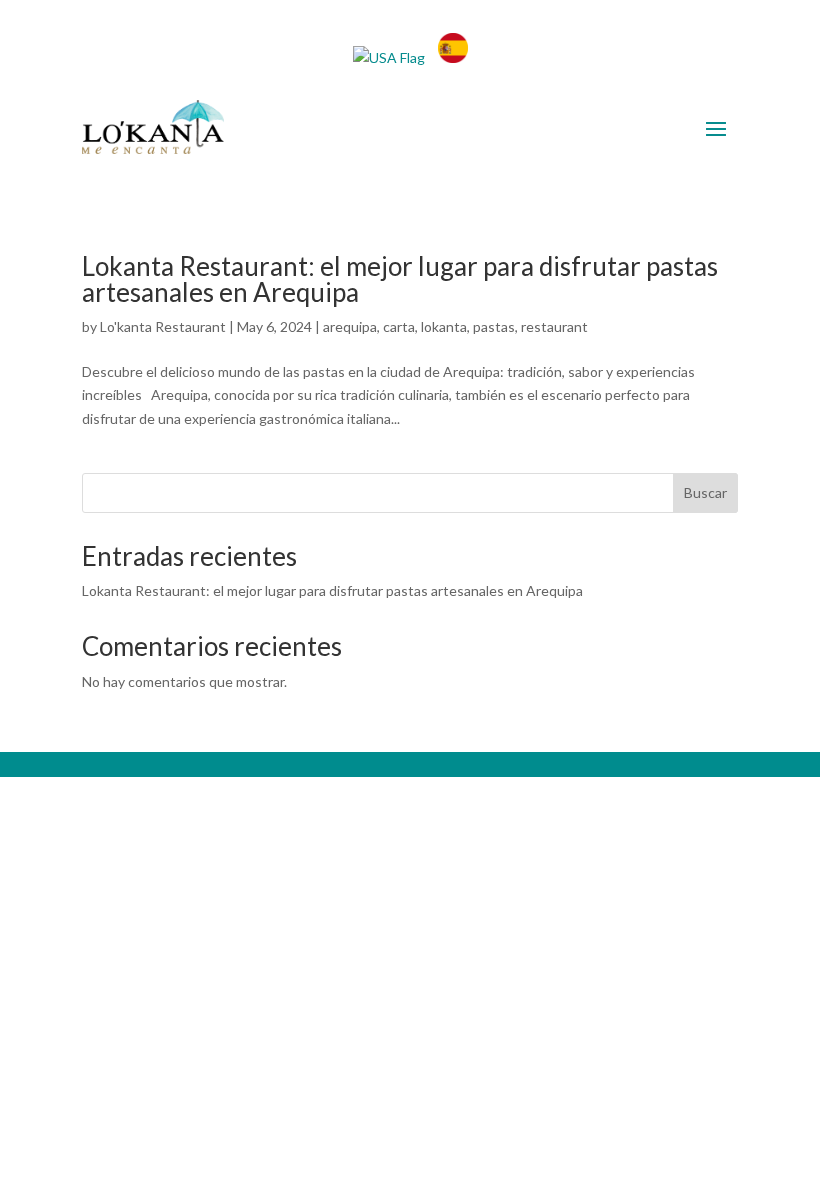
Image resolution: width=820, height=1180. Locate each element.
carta (399, 326)
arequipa (350, 326)
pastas (494, 326)
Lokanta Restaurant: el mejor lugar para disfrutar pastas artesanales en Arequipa (400, 279)
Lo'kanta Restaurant (163, 326)
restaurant (554, 326)
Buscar (705, 492)
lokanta (444, 326)
